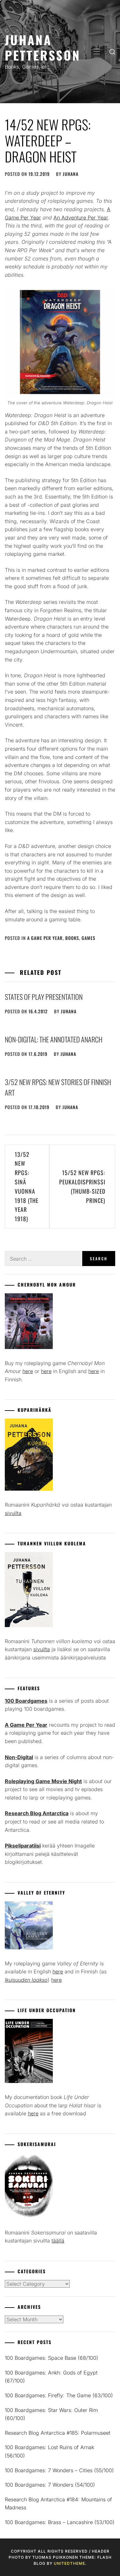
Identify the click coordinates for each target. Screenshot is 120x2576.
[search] (112, 52)
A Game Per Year (45, 938)
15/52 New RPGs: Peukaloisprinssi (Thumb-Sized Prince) (82, 1186)
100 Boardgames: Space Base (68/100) (52, 2358)
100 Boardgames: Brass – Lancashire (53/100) (60, 2522)
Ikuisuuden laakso (26, 1980)
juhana (71, 174)
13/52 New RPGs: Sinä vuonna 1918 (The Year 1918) (27, 1187)
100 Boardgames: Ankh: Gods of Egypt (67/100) (51, 2377)
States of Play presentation (44, 997)
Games (88, 938)
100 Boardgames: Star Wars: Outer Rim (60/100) (51, 2414)
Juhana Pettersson (43, 47)
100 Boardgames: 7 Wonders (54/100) (50, 2485)
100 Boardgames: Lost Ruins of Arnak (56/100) (49, 2451)
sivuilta (13, 1513)
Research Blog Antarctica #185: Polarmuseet (58, 2433)
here (28, 1371)
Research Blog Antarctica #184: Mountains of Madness (58, 2504)
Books (72, 938)
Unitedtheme (69, 2563)
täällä (58, 2241)
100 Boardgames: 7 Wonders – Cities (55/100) (59, 2470)
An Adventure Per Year (81, 218)
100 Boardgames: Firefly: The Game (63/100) (59, 2395)
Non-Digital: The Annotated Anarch (54, 1039)
